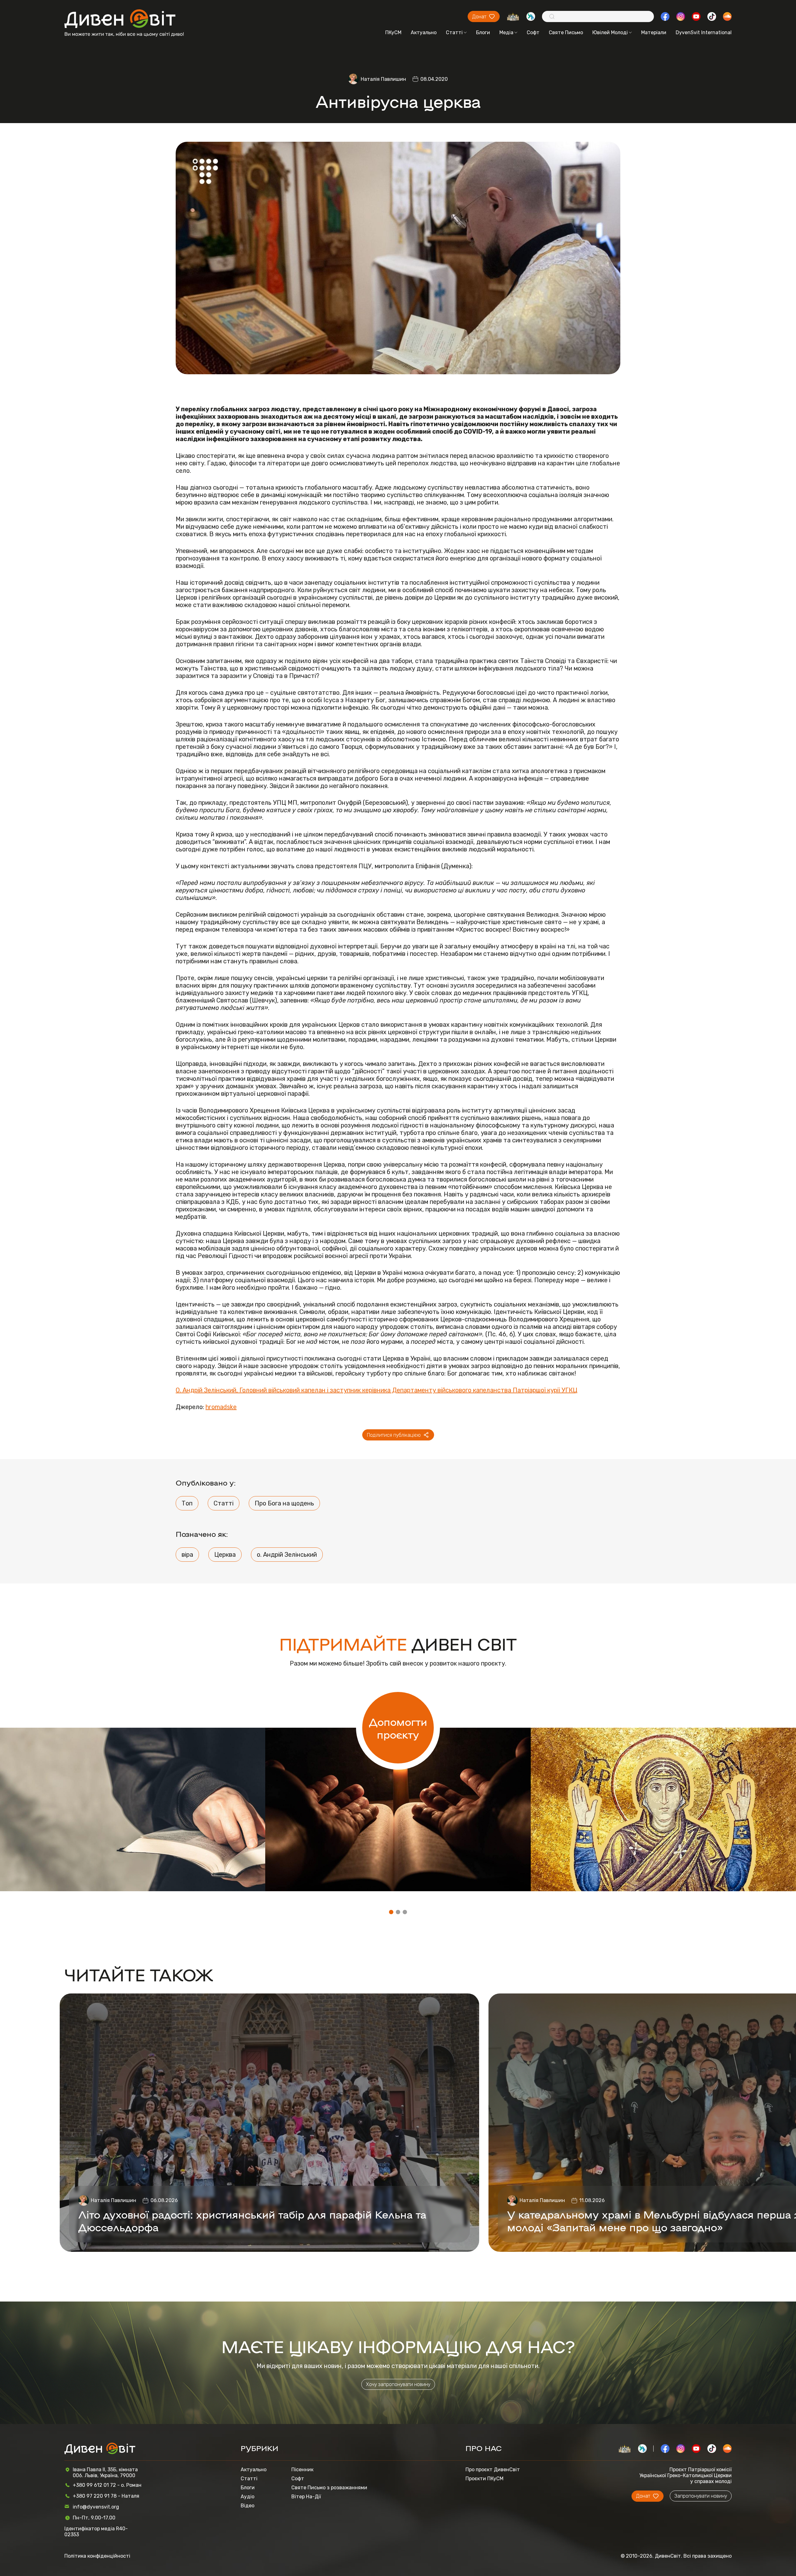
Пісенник (302, 2470)
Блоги (483, 32)
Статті (454, 32)
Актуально (424, 32)
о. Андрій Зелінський (287, 1555)
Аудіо (248, 2497)
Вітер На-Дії (306, 2497)
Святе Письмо (566, 32)
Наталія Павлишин (383, 79)
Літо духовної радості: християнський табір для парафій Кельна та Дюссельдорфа (252, 2220)
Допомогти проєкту (398, 1728)
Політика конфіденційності (97, 2556)
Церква (225, 1555)
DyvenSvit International (704, 32)
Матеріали (654, 32)
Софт (533, 32)
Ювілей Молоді (610, 32)
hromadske (221, 1407)
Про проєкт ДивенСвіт (493, 2470)
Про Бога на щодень (284, 1503)
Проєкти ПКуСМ (484, 2479)
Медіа (506, 32)
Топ (187, 1503)
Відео (248, 2506)
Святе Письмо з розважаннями (329, 2488)
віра (187, 1555)
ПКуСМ (393, 32)
